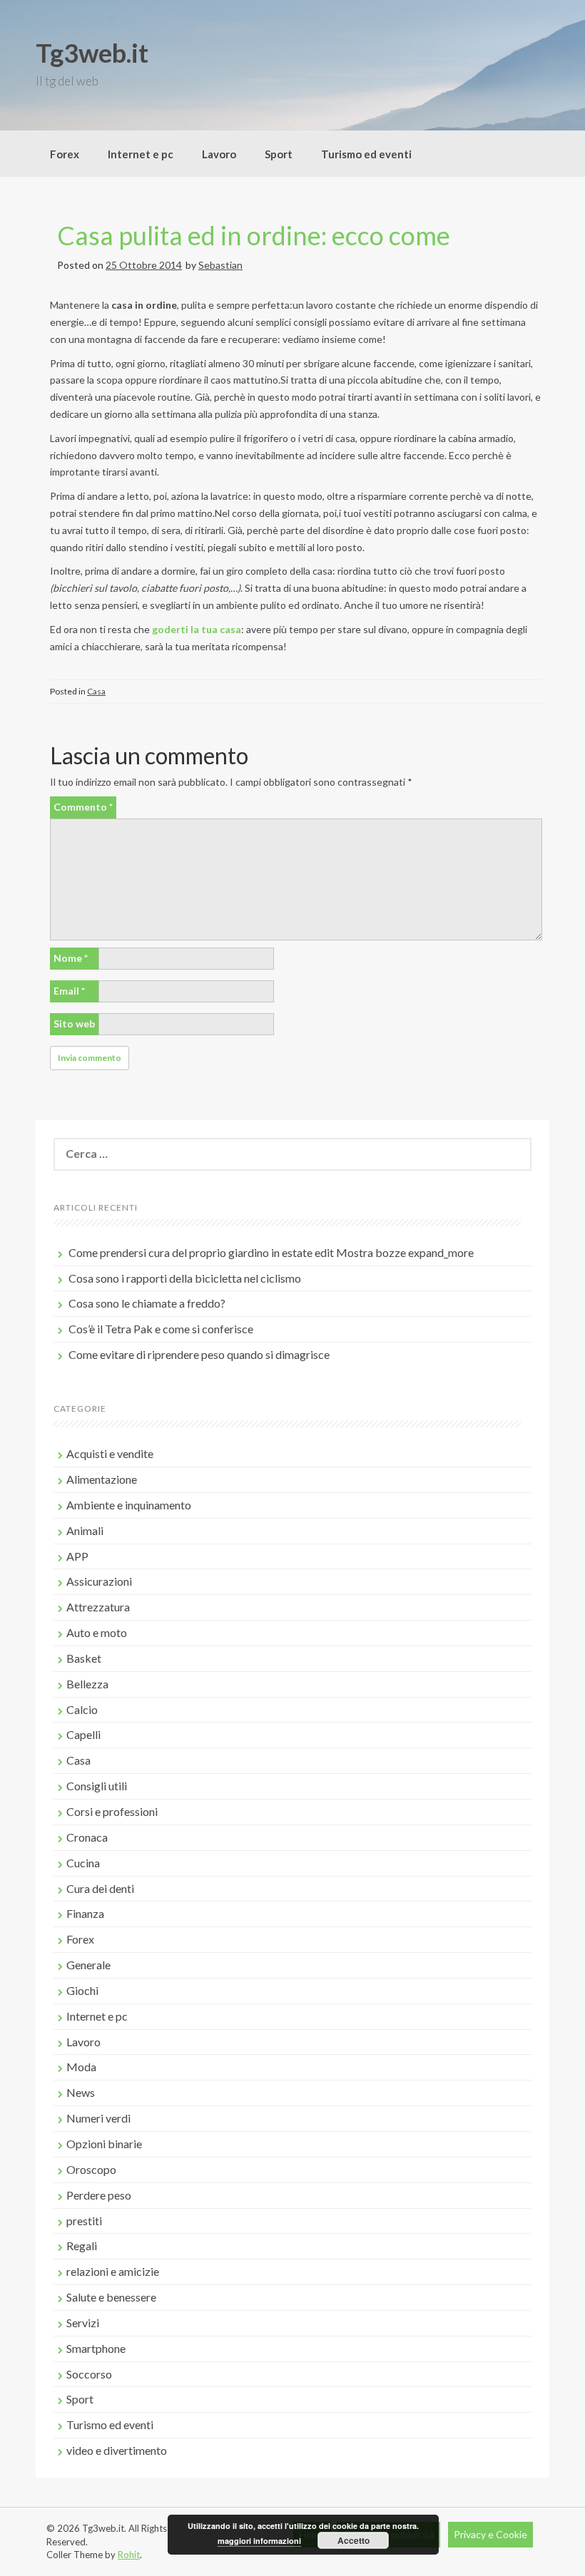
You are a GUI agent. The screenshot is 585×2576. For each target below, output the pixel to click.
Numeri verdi (98, 2118)
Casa (96, 691)
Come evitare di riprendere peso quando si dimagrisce (199, 1354)
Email (69, 991)
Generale (88, 1965)
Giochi (82, 1990)
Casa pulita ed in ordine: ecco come (254, 235)
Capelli (83, 1734)
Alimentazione (102, 1479)
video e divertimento (117, 2450)
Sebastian (220, 265)
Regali (82, 2246)
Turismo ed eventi (366, 154)
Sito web (74, 1023)
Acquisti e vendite (110, 1453)
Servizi (83, 2323)
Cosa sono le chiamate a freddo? (147, 1303)
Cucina (83, 1863)
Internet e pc (141, 154)
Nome (71, 958)
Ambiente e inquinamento (129, 1505)
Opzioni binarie (104, 2144)
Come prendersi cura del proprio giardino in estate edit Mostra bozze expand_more (271, 1252)
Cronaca (87, 1837)
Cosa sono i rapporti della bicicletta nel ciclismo (185, 1278)
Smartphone (96, 2348)
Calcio (82, 1709)
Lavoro (219, 154)
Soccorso (89, 2374)
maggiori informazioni (259, 2541)
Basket (84, 1658)
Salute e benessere (111, 2297)
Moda (81, 2067)
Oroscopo (91, 2169)
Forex (65, 154)
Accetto (353, 2540)
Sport (279, 154)
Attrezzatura (98, 1607)
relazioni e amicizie (113, 2271)
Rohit (129, 2555)
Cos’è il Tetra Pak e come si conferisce (161, 1329)
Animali (85, 1530)
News (81, 2092)
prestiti (84, 2221)
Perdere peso (99, 2195)
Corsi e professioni (112, 1811)
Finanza (85, 1913)
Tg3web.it (92, 53)
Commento (83, 807)
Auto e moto (97, 1632)
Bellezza (87, 1684)
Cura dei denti (100, 1888)
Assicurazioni (99, 1581)
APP (77, 1556)
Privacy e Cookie (490, 2534)
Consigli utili (97, 1786)
